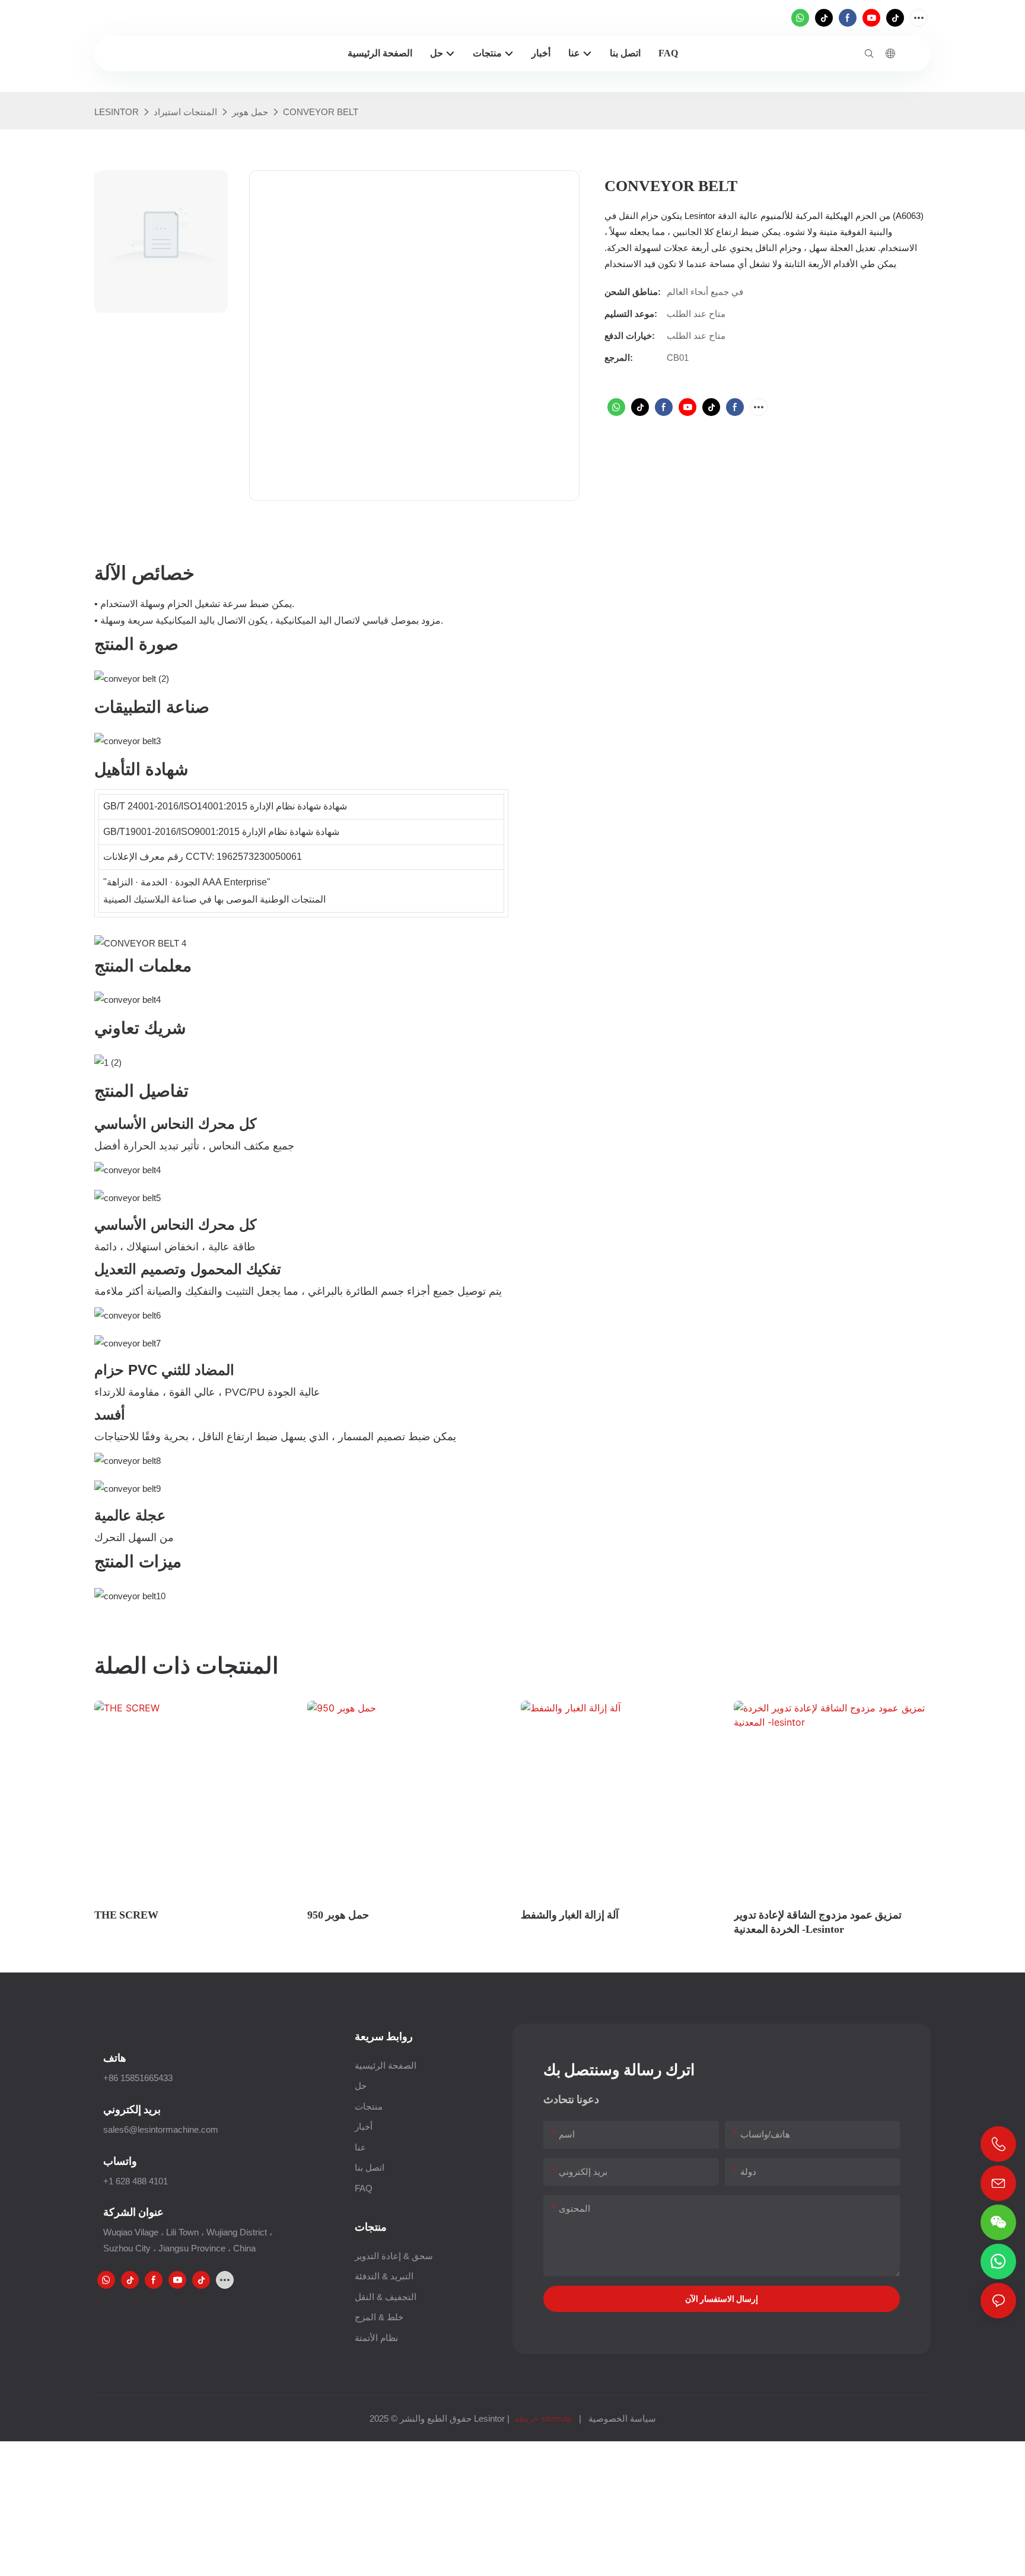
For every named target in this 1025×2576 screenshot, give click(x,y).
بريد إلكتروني (132, 2109)
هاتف (115, 2058)
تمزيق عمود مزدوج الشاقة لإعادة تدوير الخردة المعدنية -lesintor (818, 1921)
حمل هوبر (250, 112)
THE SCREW (126, 1915)
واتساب (120, 2161)
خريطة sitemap (543, 2418)
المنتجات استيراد (185, 112)
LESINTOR (117, 112)
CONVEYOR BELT (321, 112)
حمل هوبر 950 (338, 1915)
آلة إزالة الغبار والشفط (570, 1915)
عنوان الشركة (133, 2212)
